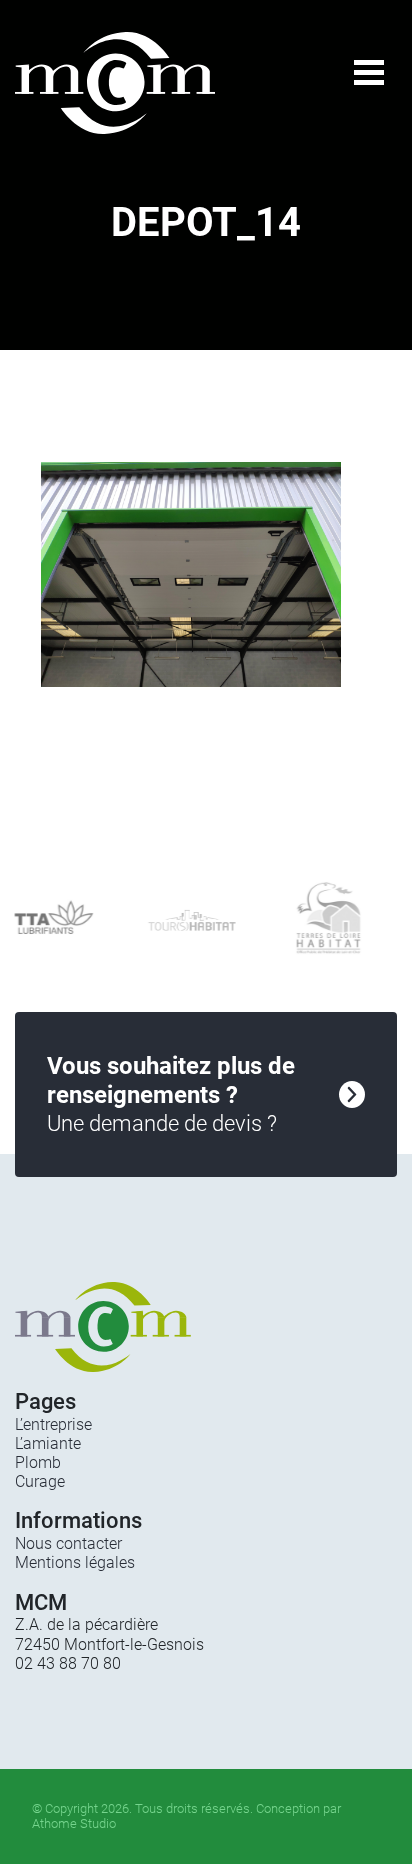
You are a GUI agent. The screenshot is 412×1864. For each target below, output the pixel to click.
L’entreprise (53, 1424)
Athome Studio (74, 1823)
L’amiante (48, 1443)
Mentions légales (75, 1562)
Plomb (38, 1462)
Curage (40, 1481)
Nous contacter (68, 1543)
